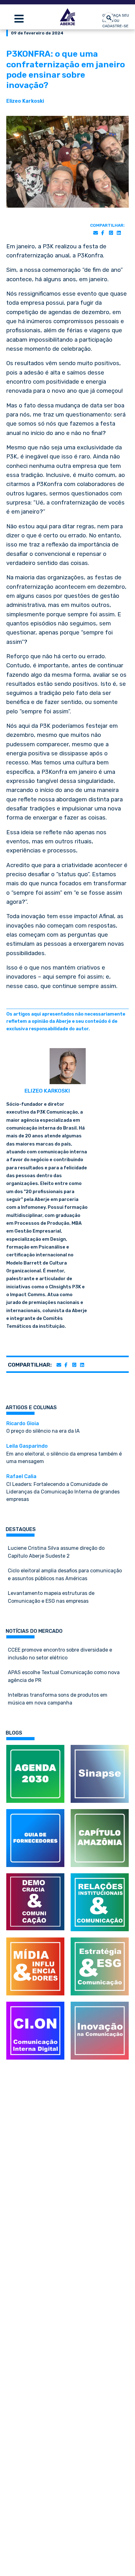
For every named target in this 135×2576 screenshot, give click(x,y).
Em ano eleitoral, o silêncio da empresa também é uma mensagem (64, 1454)
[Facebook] (103, 233)
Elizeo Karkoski (25, 101)
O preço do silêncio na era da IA (43, 1427)
